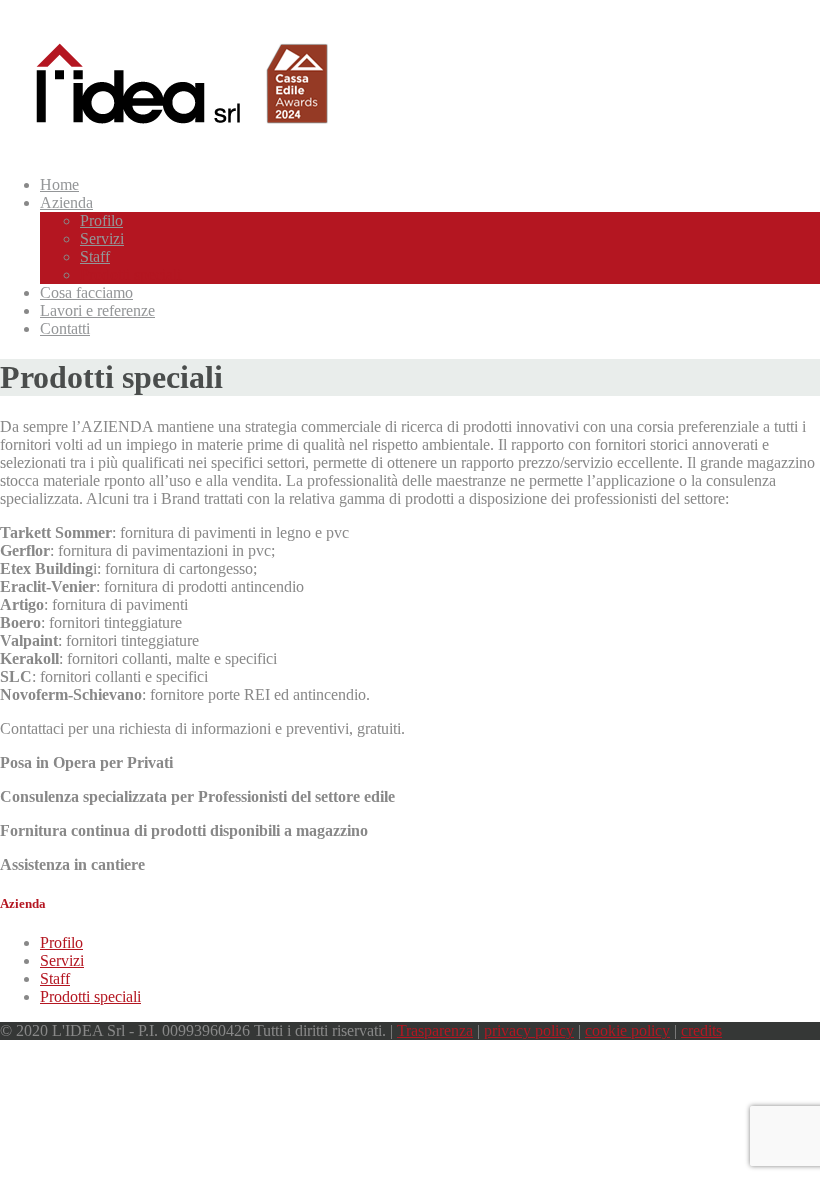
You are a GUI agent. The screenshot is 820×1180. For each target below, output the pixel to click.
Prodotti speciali (90, 996)
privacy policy (529, 1030)
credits (701, 1030)
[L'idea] (166, 135)
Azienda (66, 202)
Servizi (62, 960)
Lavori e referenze (97, 310)
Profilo (61, 942)
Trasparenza (435, 1030)
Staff (55, 978)
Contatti (65, 328)
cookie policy (627, 1030)
